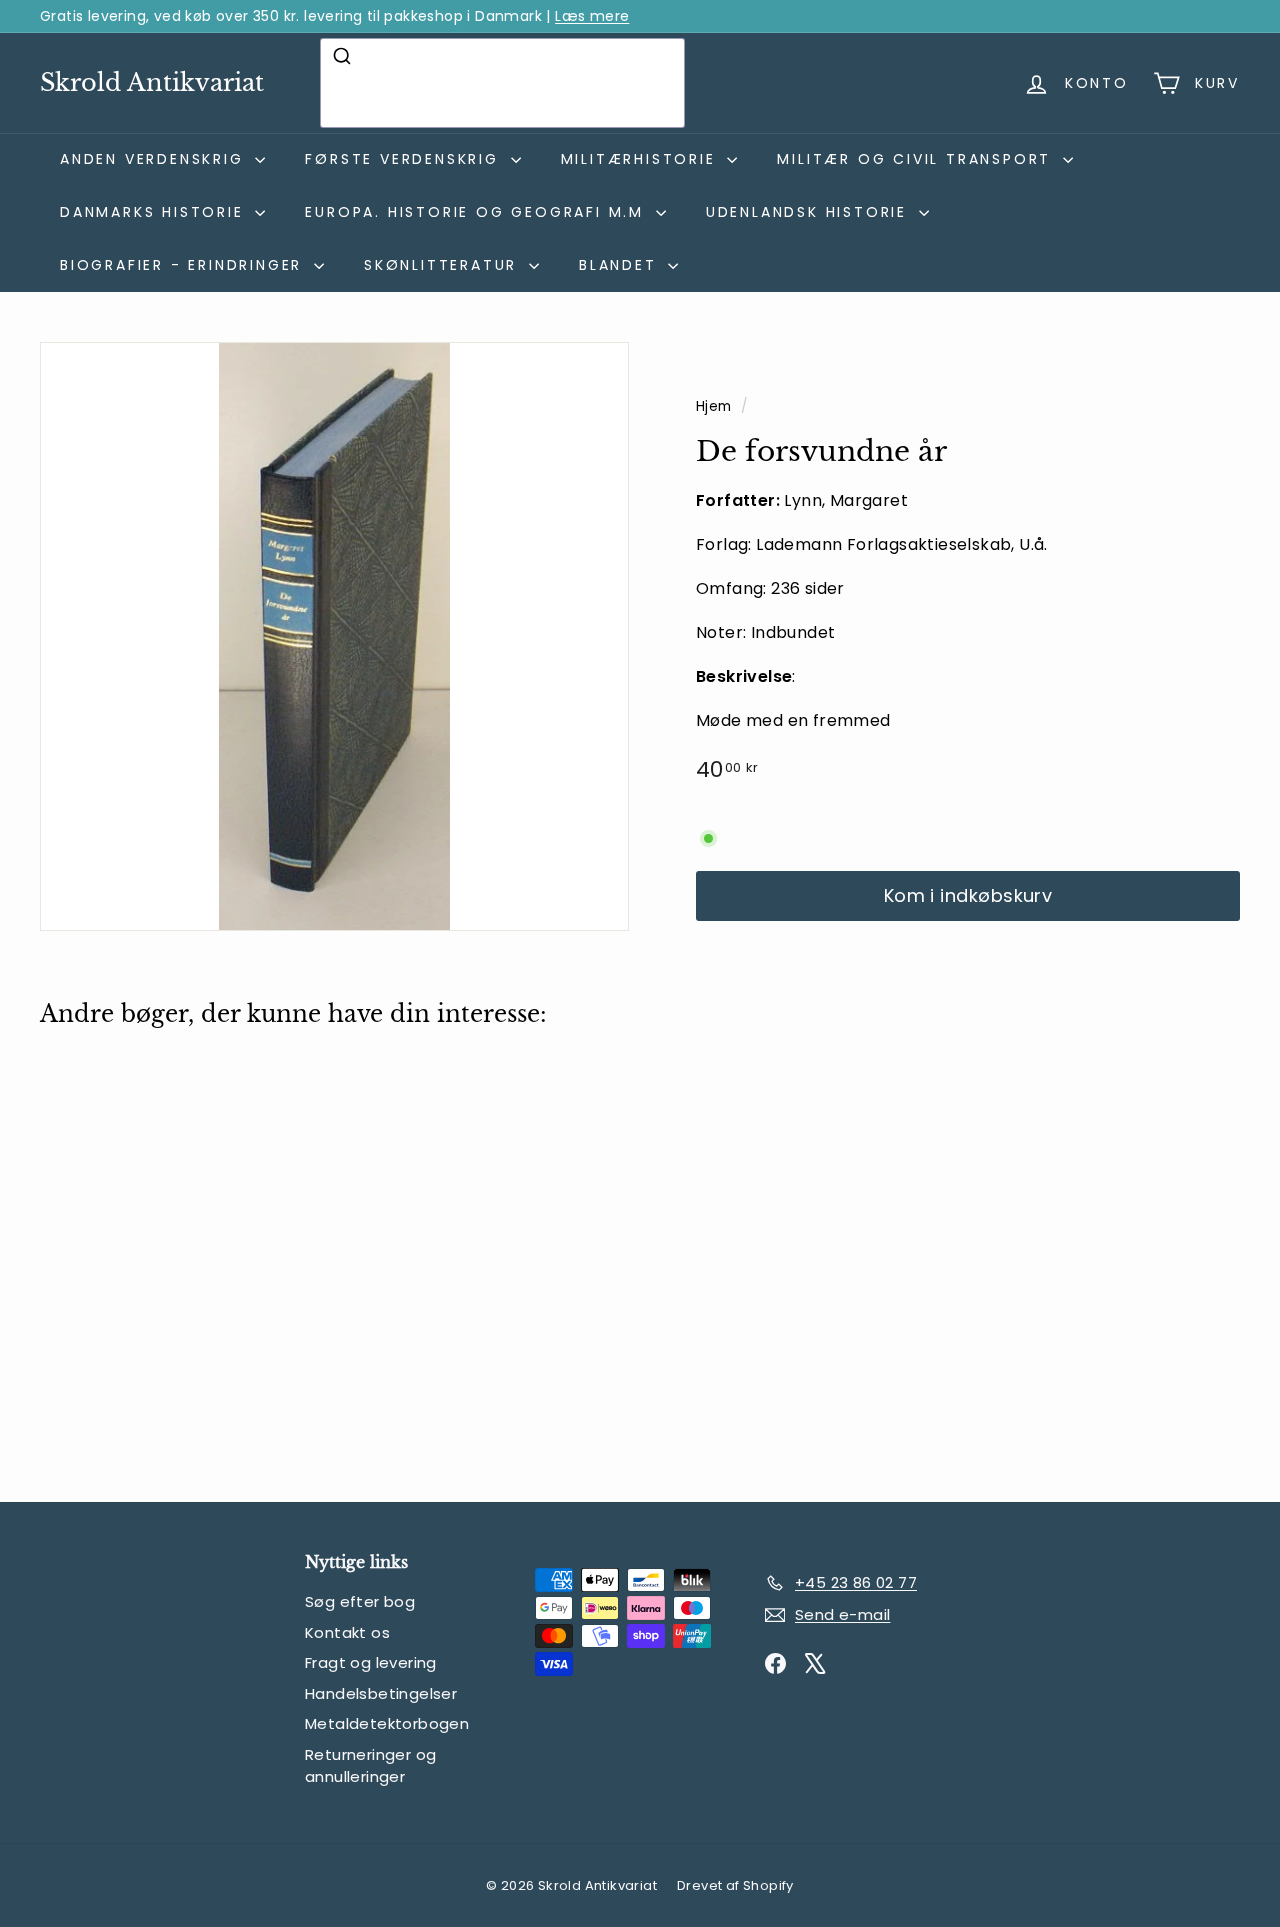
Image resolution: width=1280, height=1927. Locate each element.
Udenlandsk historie (810, 212)
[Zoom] (334, 636)
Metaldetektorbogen (387, 1723)
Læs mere (592, 16)
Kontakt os (347, 1632)
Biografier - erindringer (184, 265)
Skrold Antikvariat (152, 82)
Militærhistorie (642, 159)
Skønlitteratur (444, 265)
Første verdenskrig (405, 159)
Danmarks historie (155, 212)
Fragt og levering (371, 1662)
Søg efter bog (360, 1601)
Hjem (716, 406)
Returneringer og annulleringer (370, 1766)
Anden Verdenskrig (155, 159)
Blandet (621, 265)
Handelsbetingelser (381, 1693)
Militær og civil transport (917, 159)
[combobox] (502, 83)
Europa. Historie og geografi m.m (477, 212)
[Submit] (344, 56)
